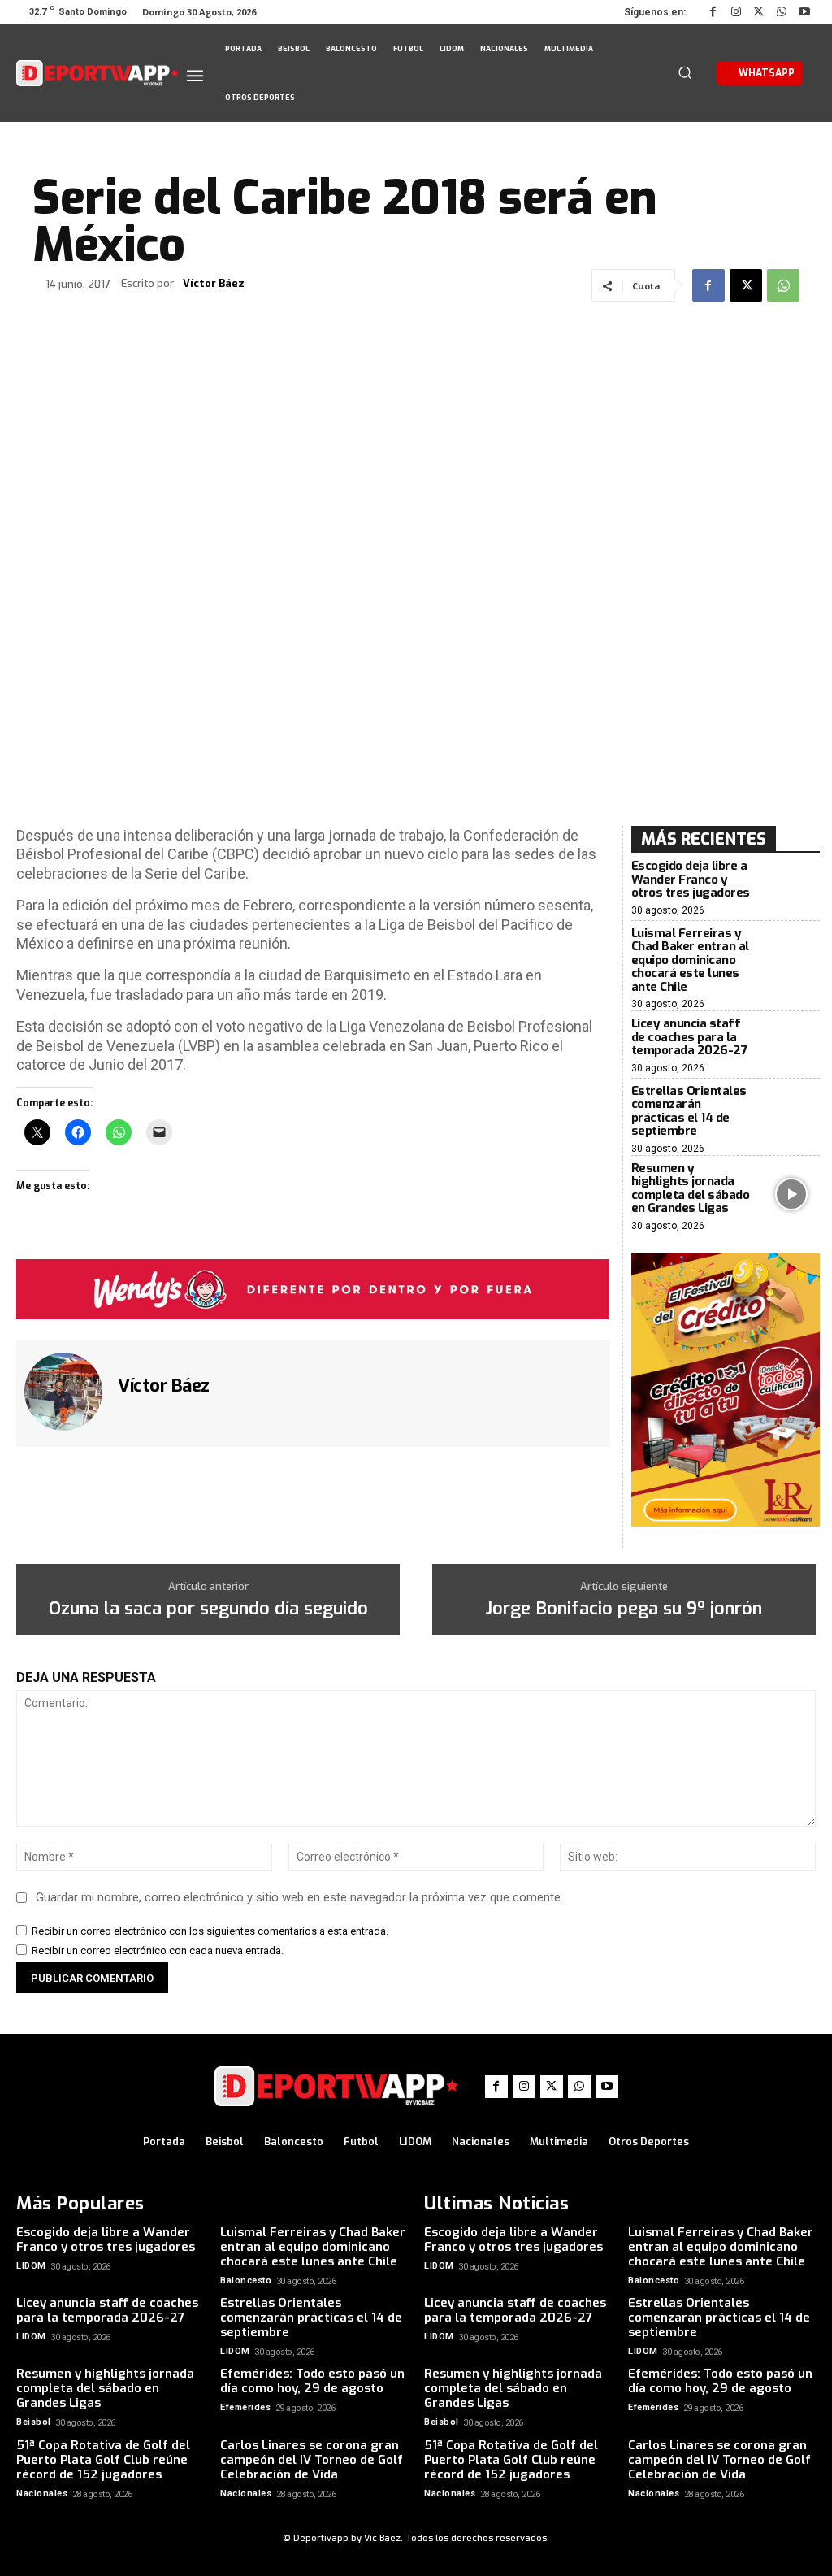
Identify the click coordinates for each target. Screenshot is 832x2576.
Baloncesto (246, 2281)
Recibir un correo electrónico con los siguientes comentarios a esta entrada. (210, 1931)
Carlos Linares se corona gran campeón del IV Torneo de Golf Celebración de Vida (312, 2460)
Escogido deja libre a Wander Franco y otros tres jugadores (691, 879)
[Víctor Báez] (65, 1392)
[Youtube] (804, 12)
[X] (759, 12)
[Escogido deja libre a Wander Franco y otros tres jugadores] (791, 888)
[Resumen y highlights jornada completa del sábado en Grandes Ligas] (791, 1194)
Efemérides (245, 2407)
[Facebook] (713, 12)
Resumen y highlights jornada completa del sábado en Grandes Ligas (691, 1188)
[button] (685, 72)
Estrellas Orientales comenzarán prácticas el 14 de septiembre (689, 1111)
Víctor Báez (214, 284)
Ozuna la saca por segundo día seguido (208, 1609)
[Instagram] (736, 12)
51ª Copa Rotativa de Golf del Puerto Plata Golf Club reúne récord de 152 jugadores (103, 2460)
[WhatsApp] (782, 12)
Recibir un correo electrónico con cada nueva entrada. (158, 1950)
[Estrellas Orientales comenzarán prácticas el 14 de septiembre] (791, 1117)
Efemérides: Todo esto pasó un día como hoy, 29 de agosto (312, 2381)
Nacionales (42, 2493)
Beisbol (34, 2422)
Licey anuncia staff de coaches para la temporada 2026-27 (689, 1037)
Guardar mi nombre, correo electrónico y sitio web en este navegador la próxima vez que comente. (299, 1897)
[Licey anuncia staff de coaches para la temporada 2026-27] (791, 1046)
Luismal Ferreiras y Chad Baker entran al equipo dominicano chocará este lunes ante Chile (690, 960)
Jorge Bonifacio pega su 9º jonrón (624, 1609)
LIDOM (31, 2266)
